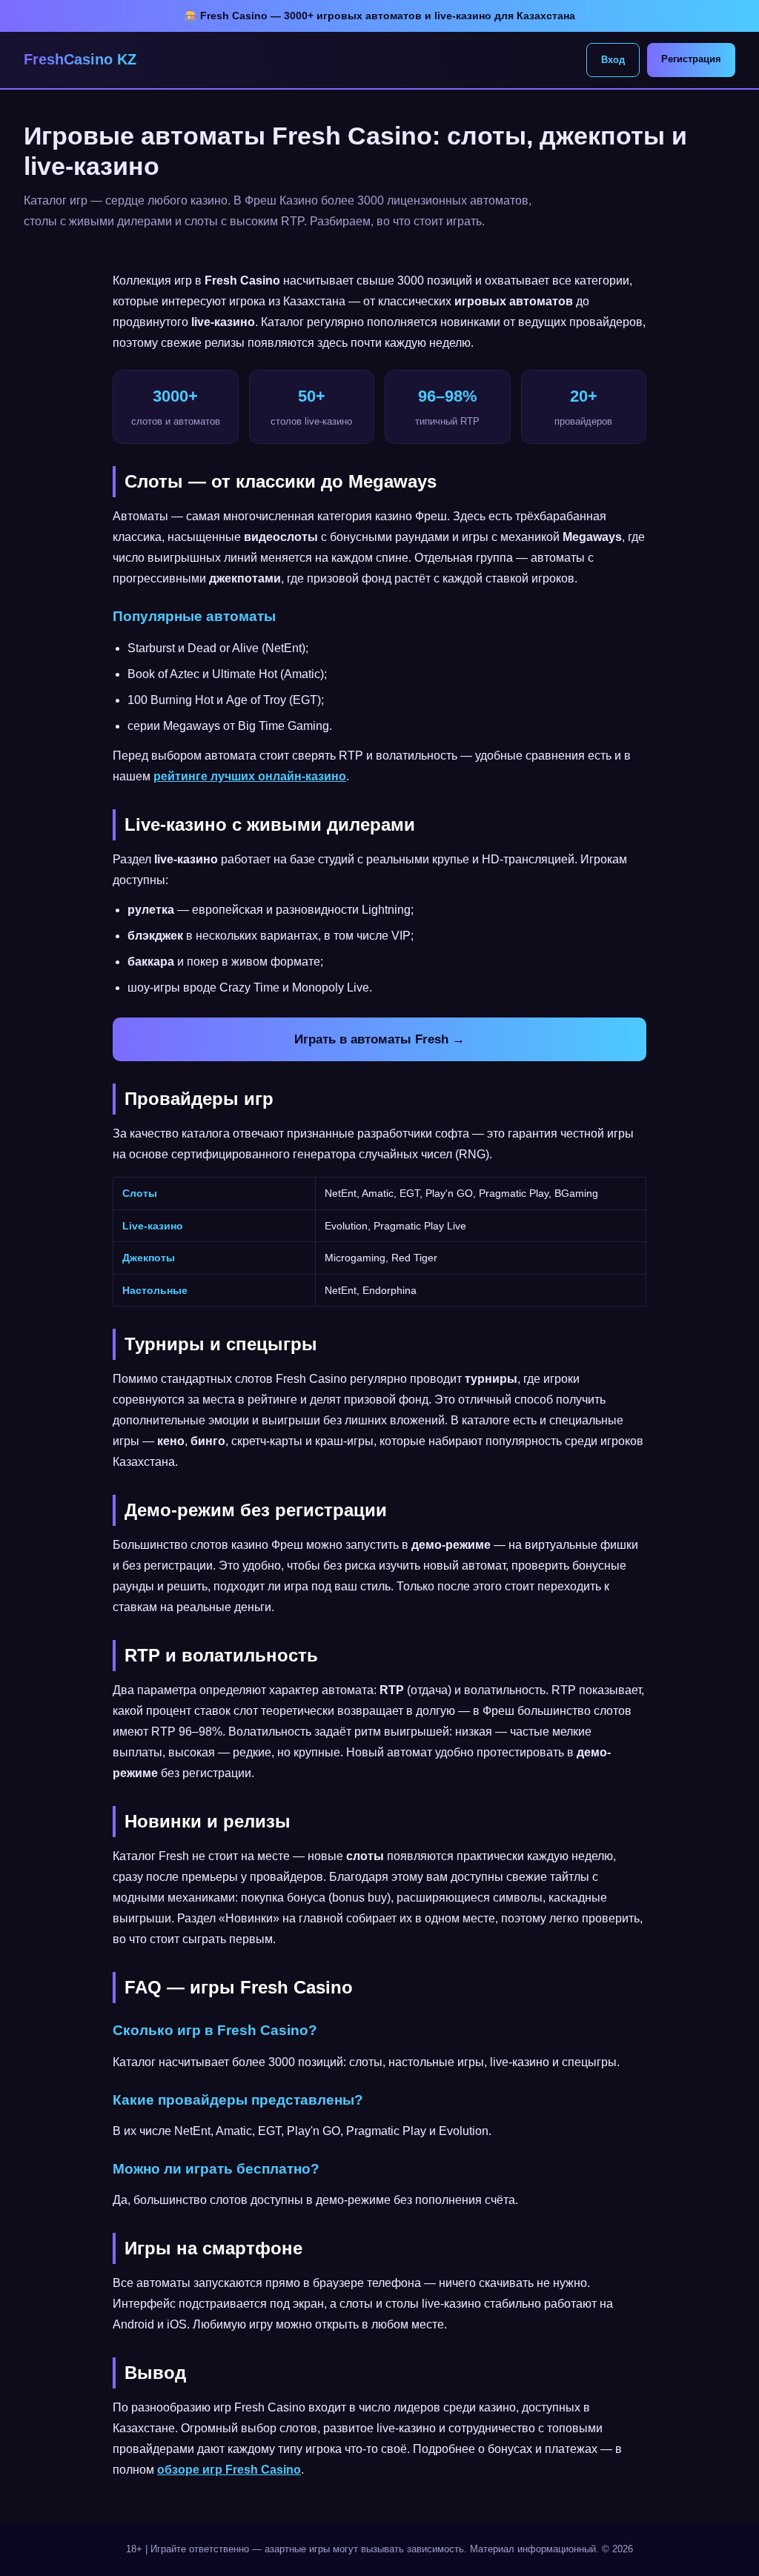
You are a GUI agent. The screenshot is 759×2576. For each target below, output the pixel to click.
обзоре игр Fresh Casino (229, 2470)
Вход (613, 60)
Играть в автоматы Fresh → (379, 1039)
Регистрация (691, 59)
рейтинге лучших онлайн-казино (250, 776)
